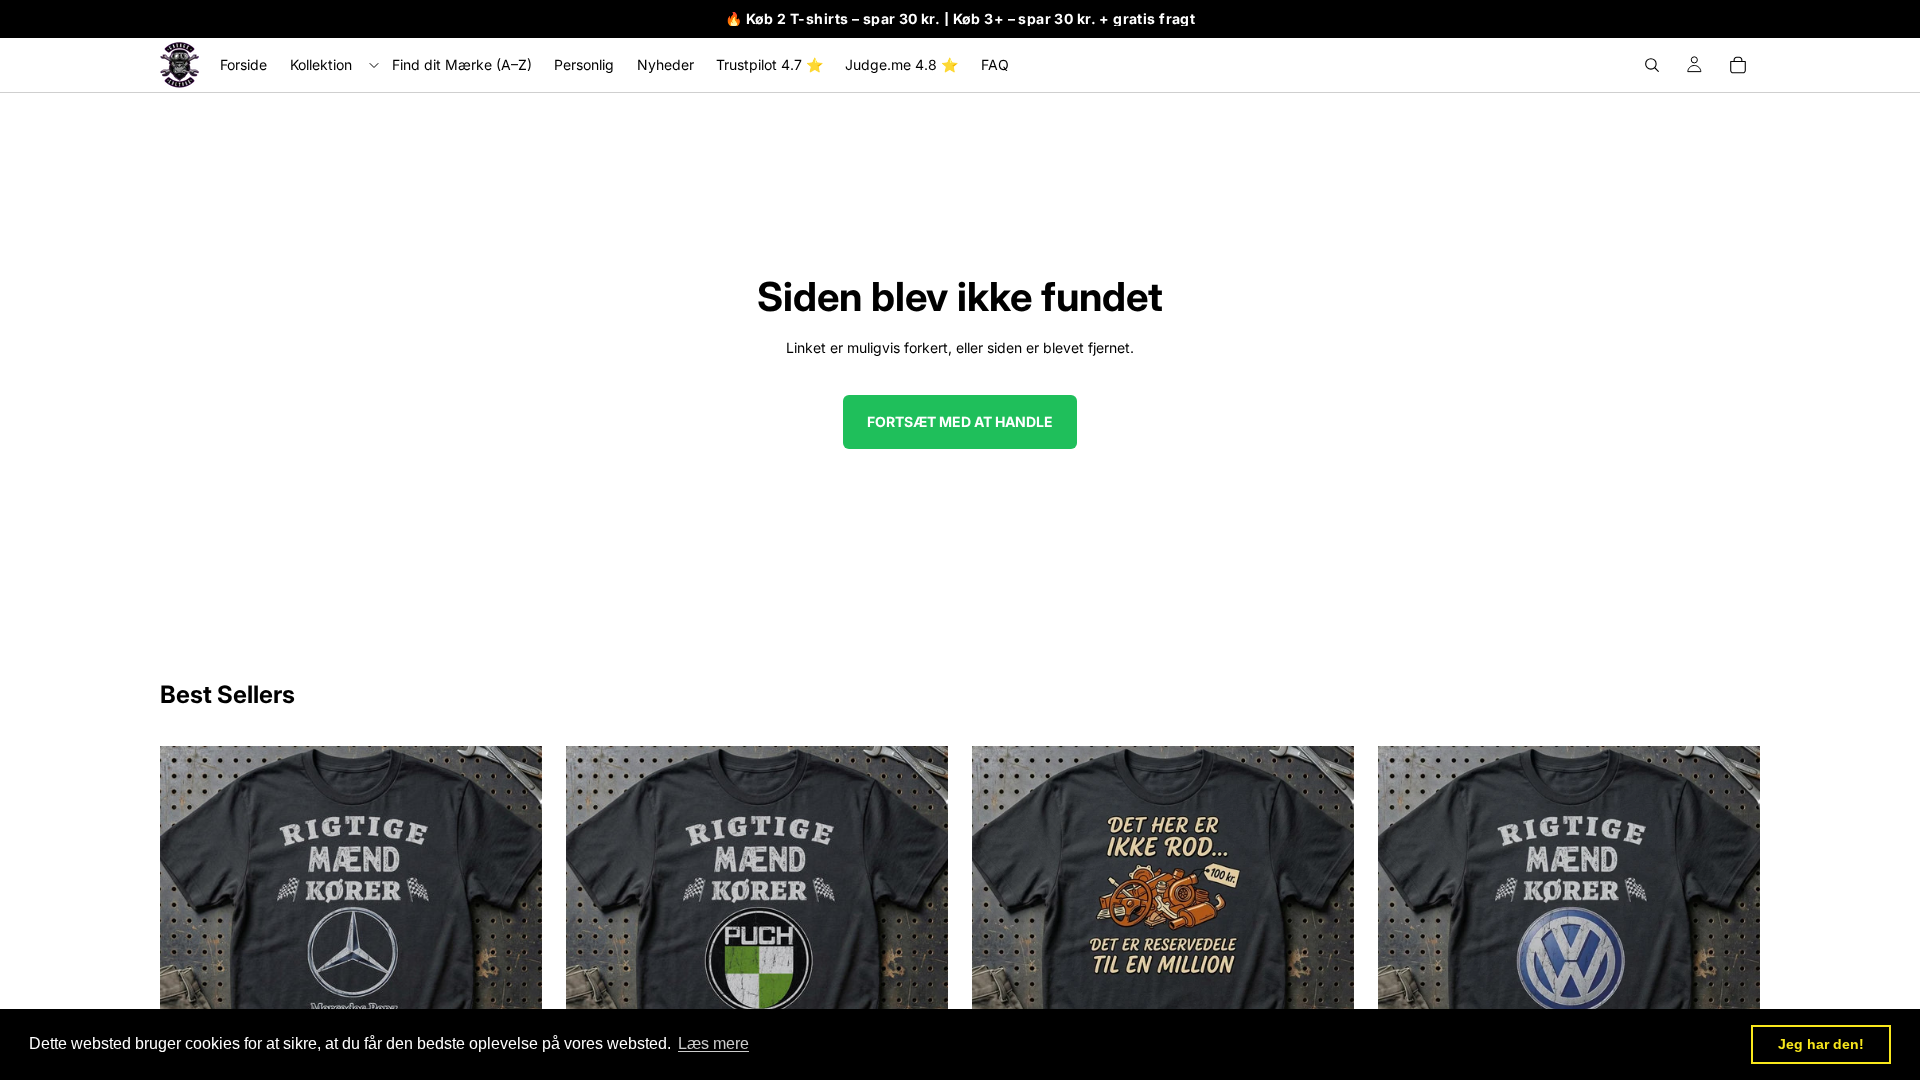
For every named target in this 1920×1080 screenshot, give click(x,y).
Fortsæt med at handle (960, 421)
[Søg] (1652, 65)
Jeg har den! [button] (1821, 1044)
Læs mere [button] (713, 1043)
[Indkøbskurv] (1738, 65)
